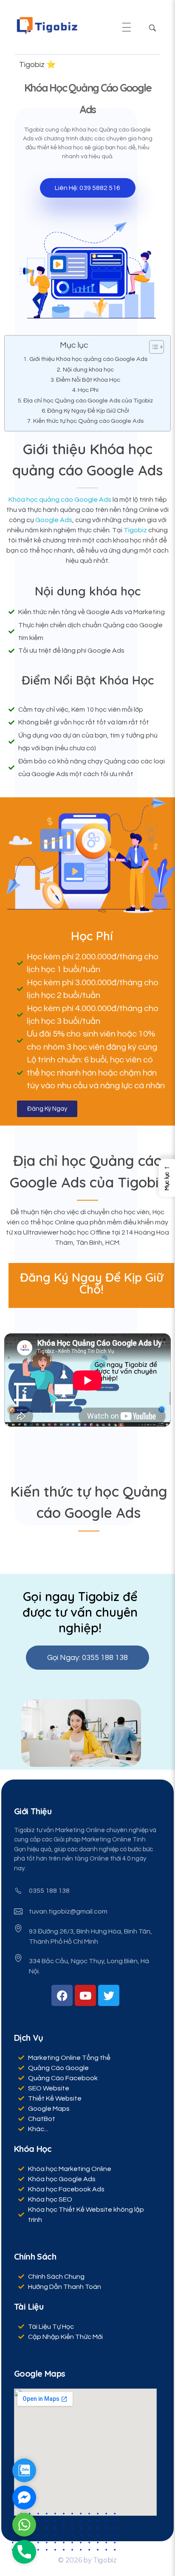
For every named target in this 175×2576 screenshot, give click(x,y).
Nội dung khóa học (88, 370)
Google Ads (54, 520)
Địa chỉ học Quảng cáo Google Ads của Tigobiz (88, 401)
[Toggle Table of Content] (152, 347)
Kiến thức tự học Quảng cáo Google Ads (88, 421)
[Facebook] (62, 1995)
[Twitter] (109, 1995)
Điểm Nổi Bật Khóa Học (88, 380)
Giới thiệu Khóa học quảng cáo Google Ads (88, 359)
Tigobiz (135, 530)
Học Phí (88, 390)
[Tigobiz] (47, 26)
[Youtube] (85, 1995)
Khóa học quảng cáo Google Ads (60, 500)
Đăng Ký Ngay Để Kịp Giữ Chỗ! (88, 411)
